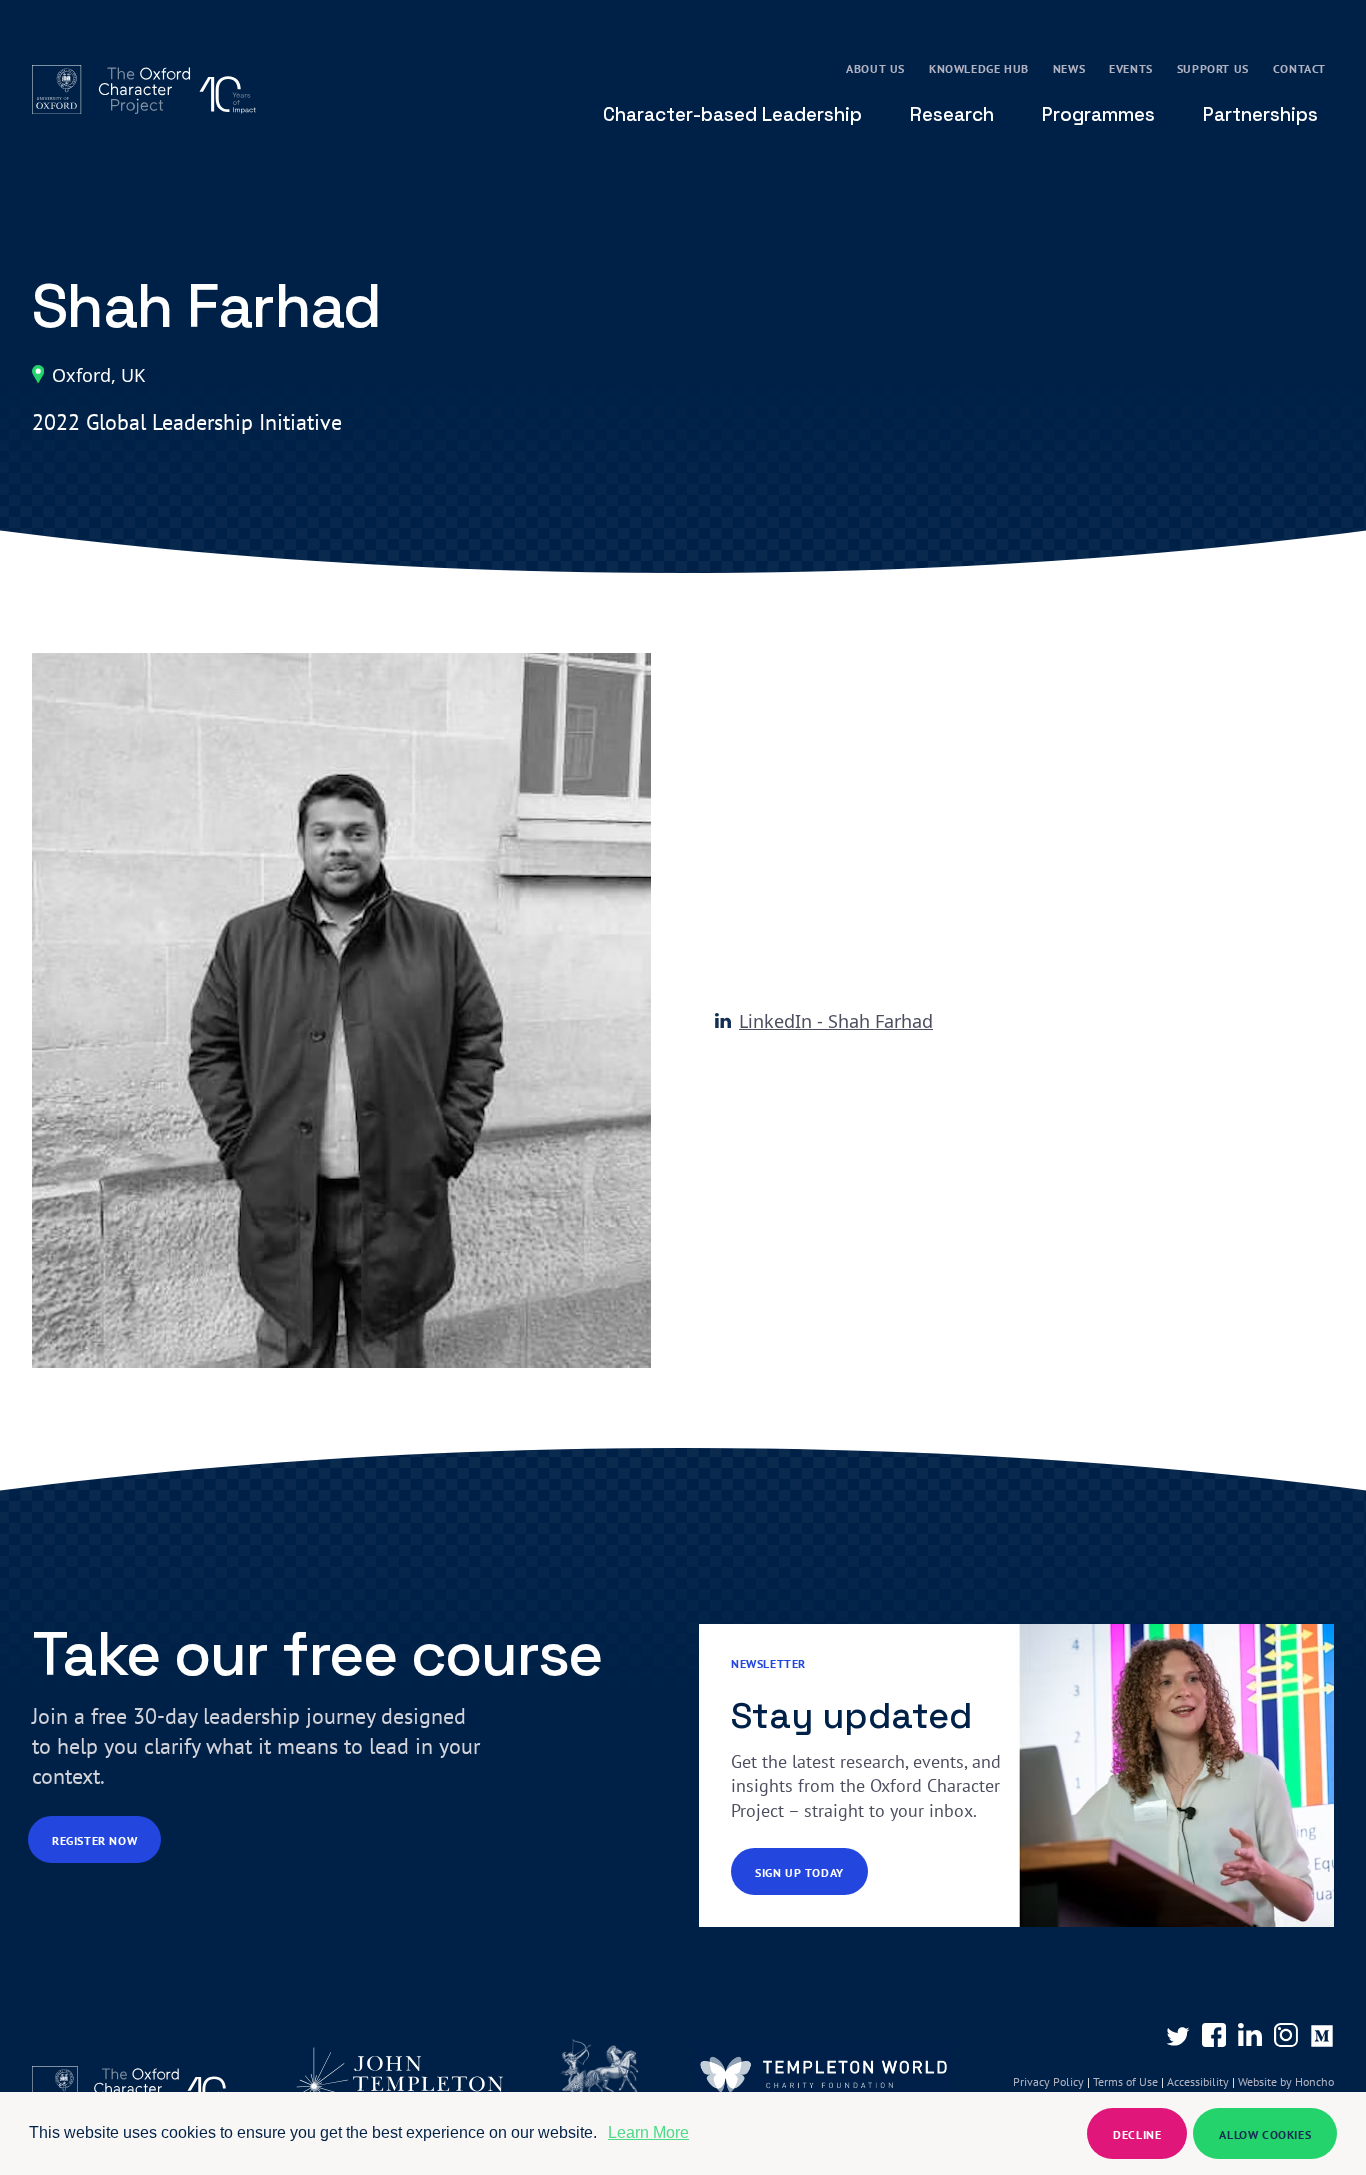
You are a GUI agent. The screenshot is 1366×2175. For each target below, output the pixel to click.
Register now (94, 1840)
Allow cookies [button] (1265, 2134)
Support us (1213, 68)
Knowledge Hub (979, 68)
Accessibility (1198, 2081)
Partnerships (1260, 114)
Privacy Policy (1048, 2081)
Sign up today (799, 1872)
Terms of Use (1125, 2081)
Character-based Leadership (732, 114)
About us (875, 68)
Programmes (1098, 114)
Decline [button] (1137, 2134)
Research (952, 114)
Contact (1299, 68)
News (1069, 68)
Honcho (1313, 2081)
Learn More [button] (648, 2132)
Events (1131, 68)
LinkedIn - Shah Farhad (836, 1021)
